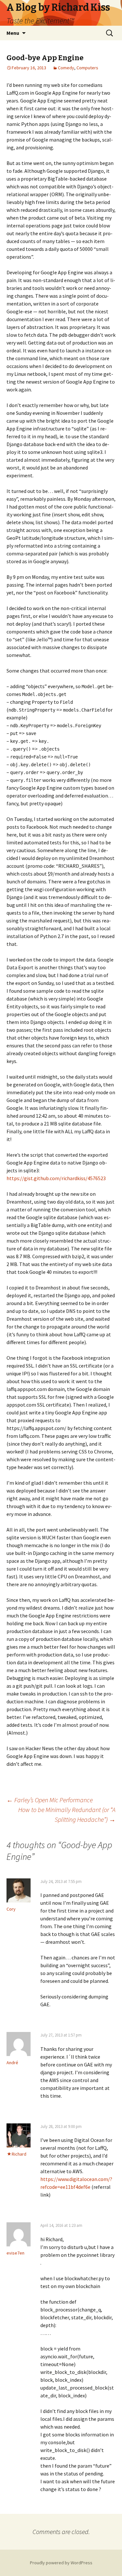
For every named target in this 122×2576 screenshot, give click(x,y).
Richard (19, 2154)
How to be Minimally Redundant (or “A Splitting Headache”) (67, 1814)
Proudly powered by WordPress (61, 2563)
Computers (87, 68)
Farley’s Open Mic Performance (50, 1800)
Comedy (66, 68)
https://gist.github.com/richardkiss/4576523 (56, 1178)
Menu (13, 33)
